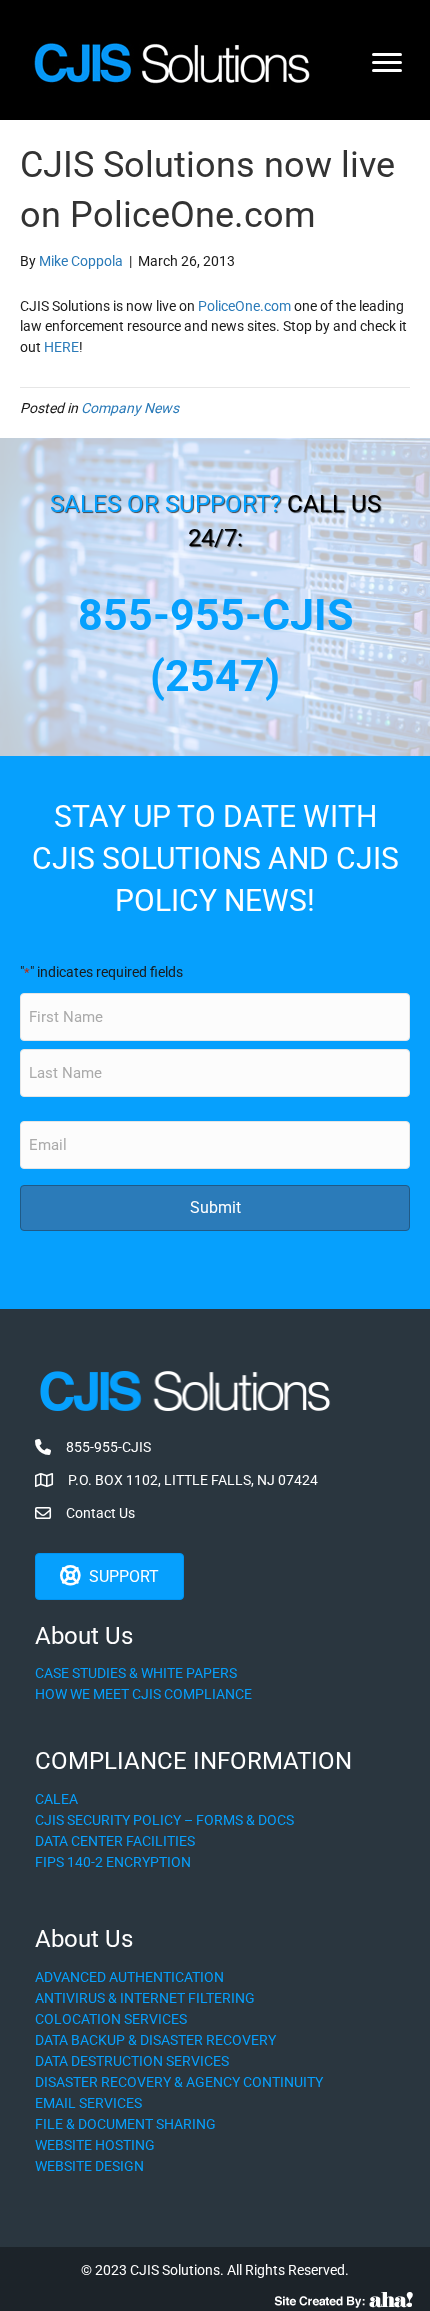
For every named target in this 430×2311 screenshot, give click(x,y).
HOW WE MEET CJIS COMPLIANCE (143, 1694)
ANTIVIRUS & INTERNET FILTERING (145, 1998)
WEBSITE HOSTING (95, 2145)
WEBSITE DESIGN (89, 2166)
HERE (61, 347)
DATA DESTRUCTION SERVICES (132, 2061)
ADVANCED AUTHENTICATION (129, 1977)
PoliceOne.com (244, 306)
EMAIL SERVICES (88, 2103)
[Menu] (387, 63)
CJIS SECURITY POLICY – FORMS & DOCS (164, 1820)
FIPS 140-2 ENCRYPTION (113, 1862)
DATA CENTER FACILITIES (115, 1841)
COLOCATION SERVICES (111, 2019)
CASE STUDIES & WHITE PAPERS (136, 1673)
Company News (130, 408)
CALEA (56, 1799)
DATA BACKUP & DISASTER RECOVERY (155, 2040)
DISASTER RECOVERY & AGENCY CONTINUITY (179, 2082)
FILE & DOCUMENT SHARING (125, 2124)
